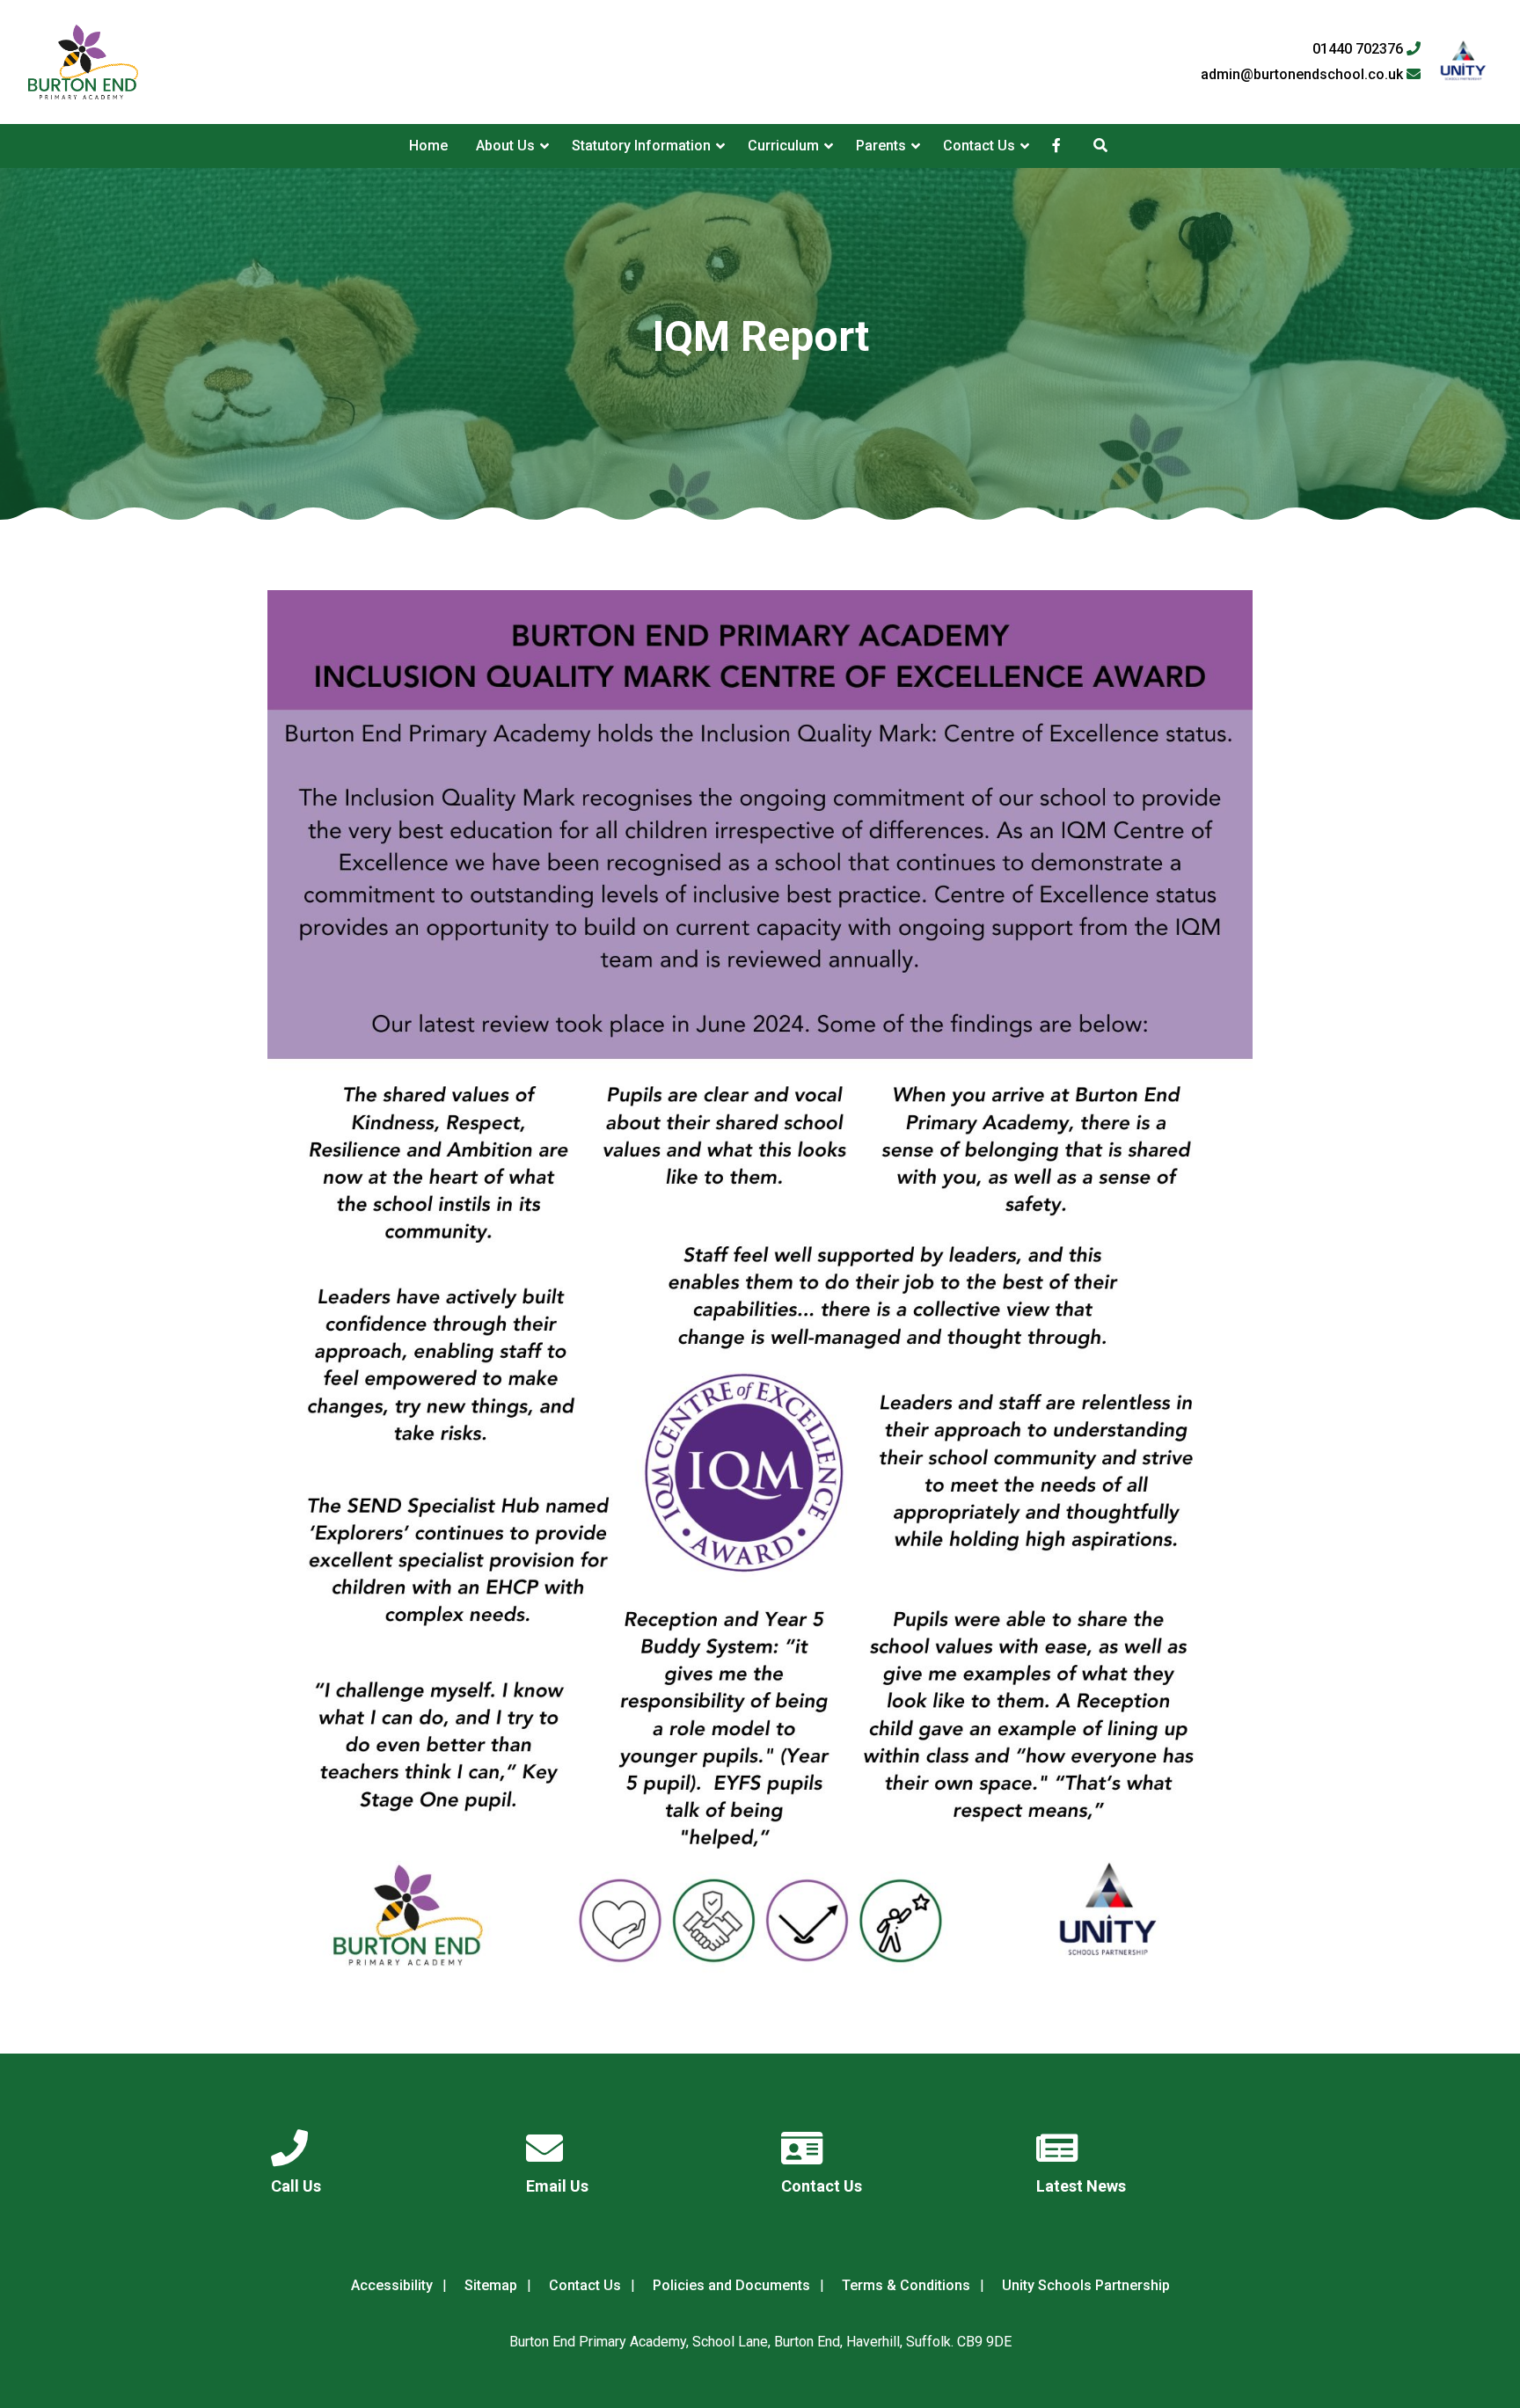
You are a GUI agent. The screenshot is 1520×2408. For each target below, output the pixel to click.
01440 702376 (1359, 49)
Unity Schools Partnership (1086, 2285)
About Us (505, 146)
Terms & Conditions (906, 2285)
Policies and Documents (731, 2285)
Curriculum (783, 146)
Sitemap (491, 2285)
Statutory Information (641, 146)
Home (428, 146)
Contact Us (979, 146)
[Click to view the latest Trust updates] (1463, 62)
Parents (881, 146)
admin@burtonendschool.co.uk (1304, 75)
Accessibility (392, 2285)
